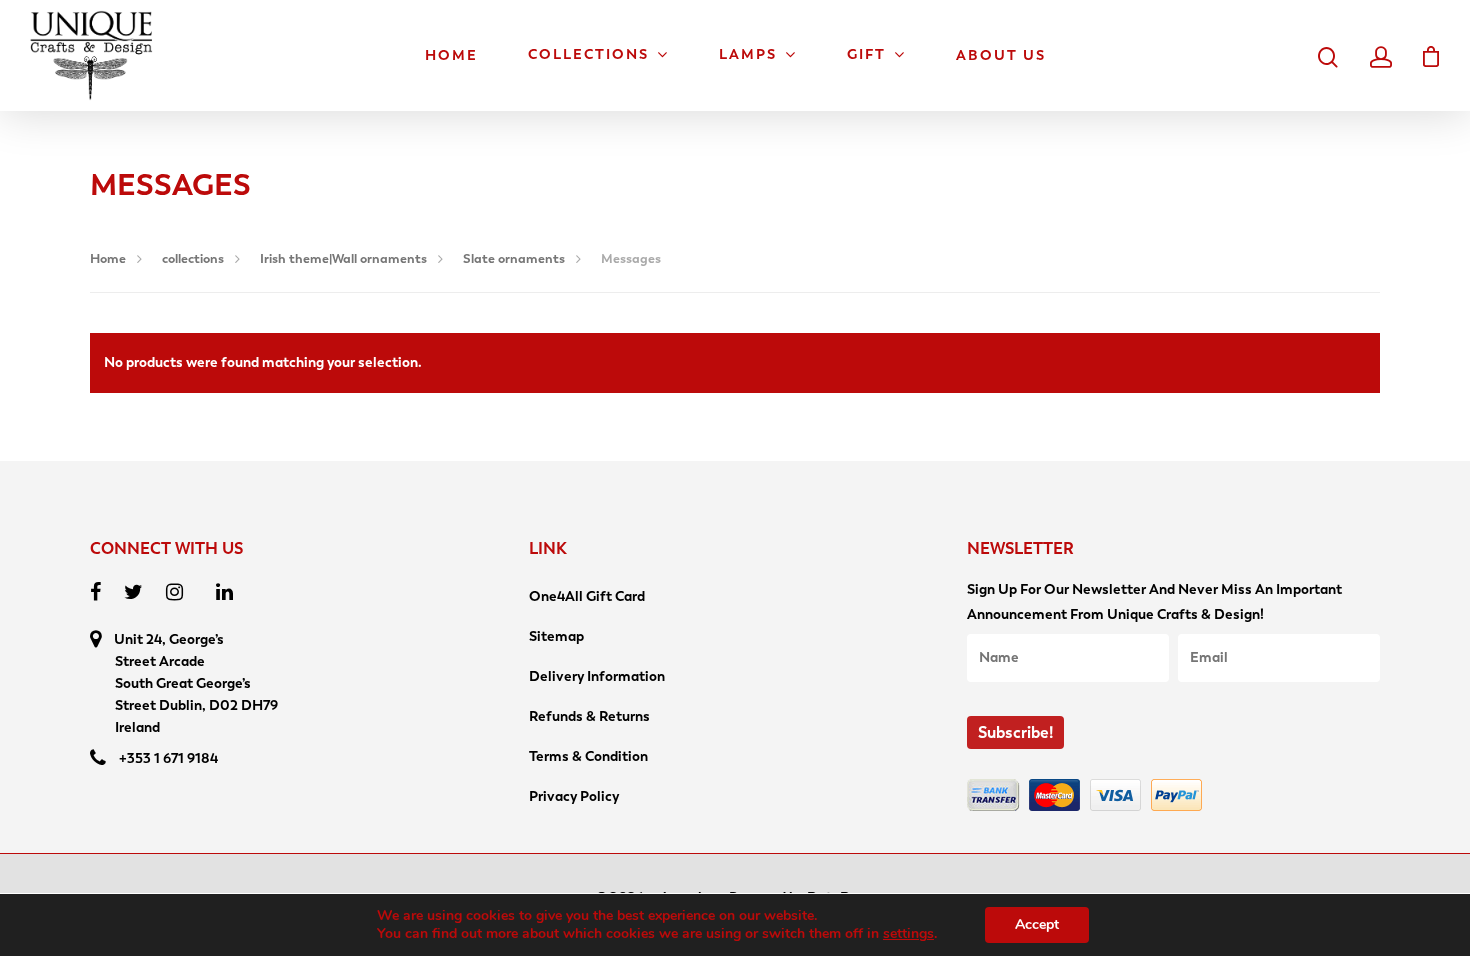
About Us (1001, 56)
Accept (1037, 924)
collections (193, 258)
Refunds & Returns (589, 716)
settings (908, 934)
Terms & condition (588, 756)
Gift (866, 55)
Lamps (748, 55)
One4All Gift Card (587, 596)
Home (451, 56)
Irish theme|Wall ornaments (343, 258)
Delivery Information (597, 676)
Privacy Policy (574, 796)
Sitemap (556, 636)
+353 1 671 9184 (168, 758)
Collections (588, 55)
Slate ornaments (514, 258)
